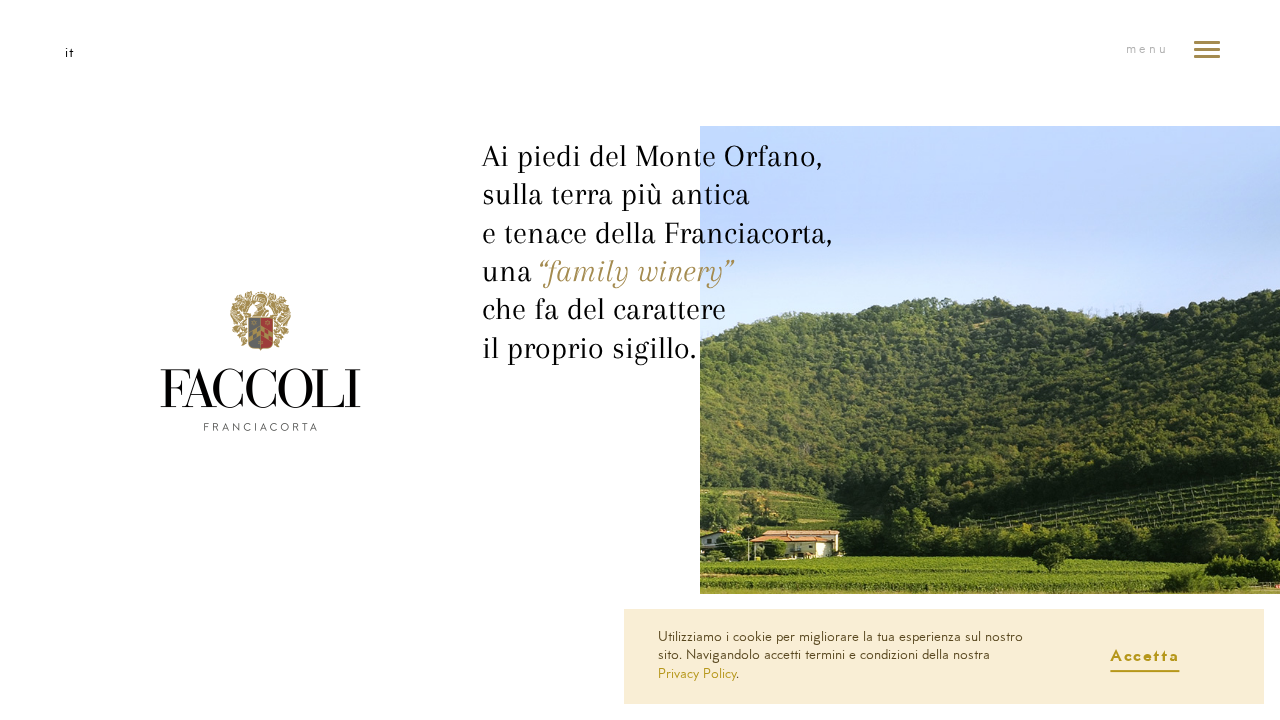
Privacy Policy (697, 674)
